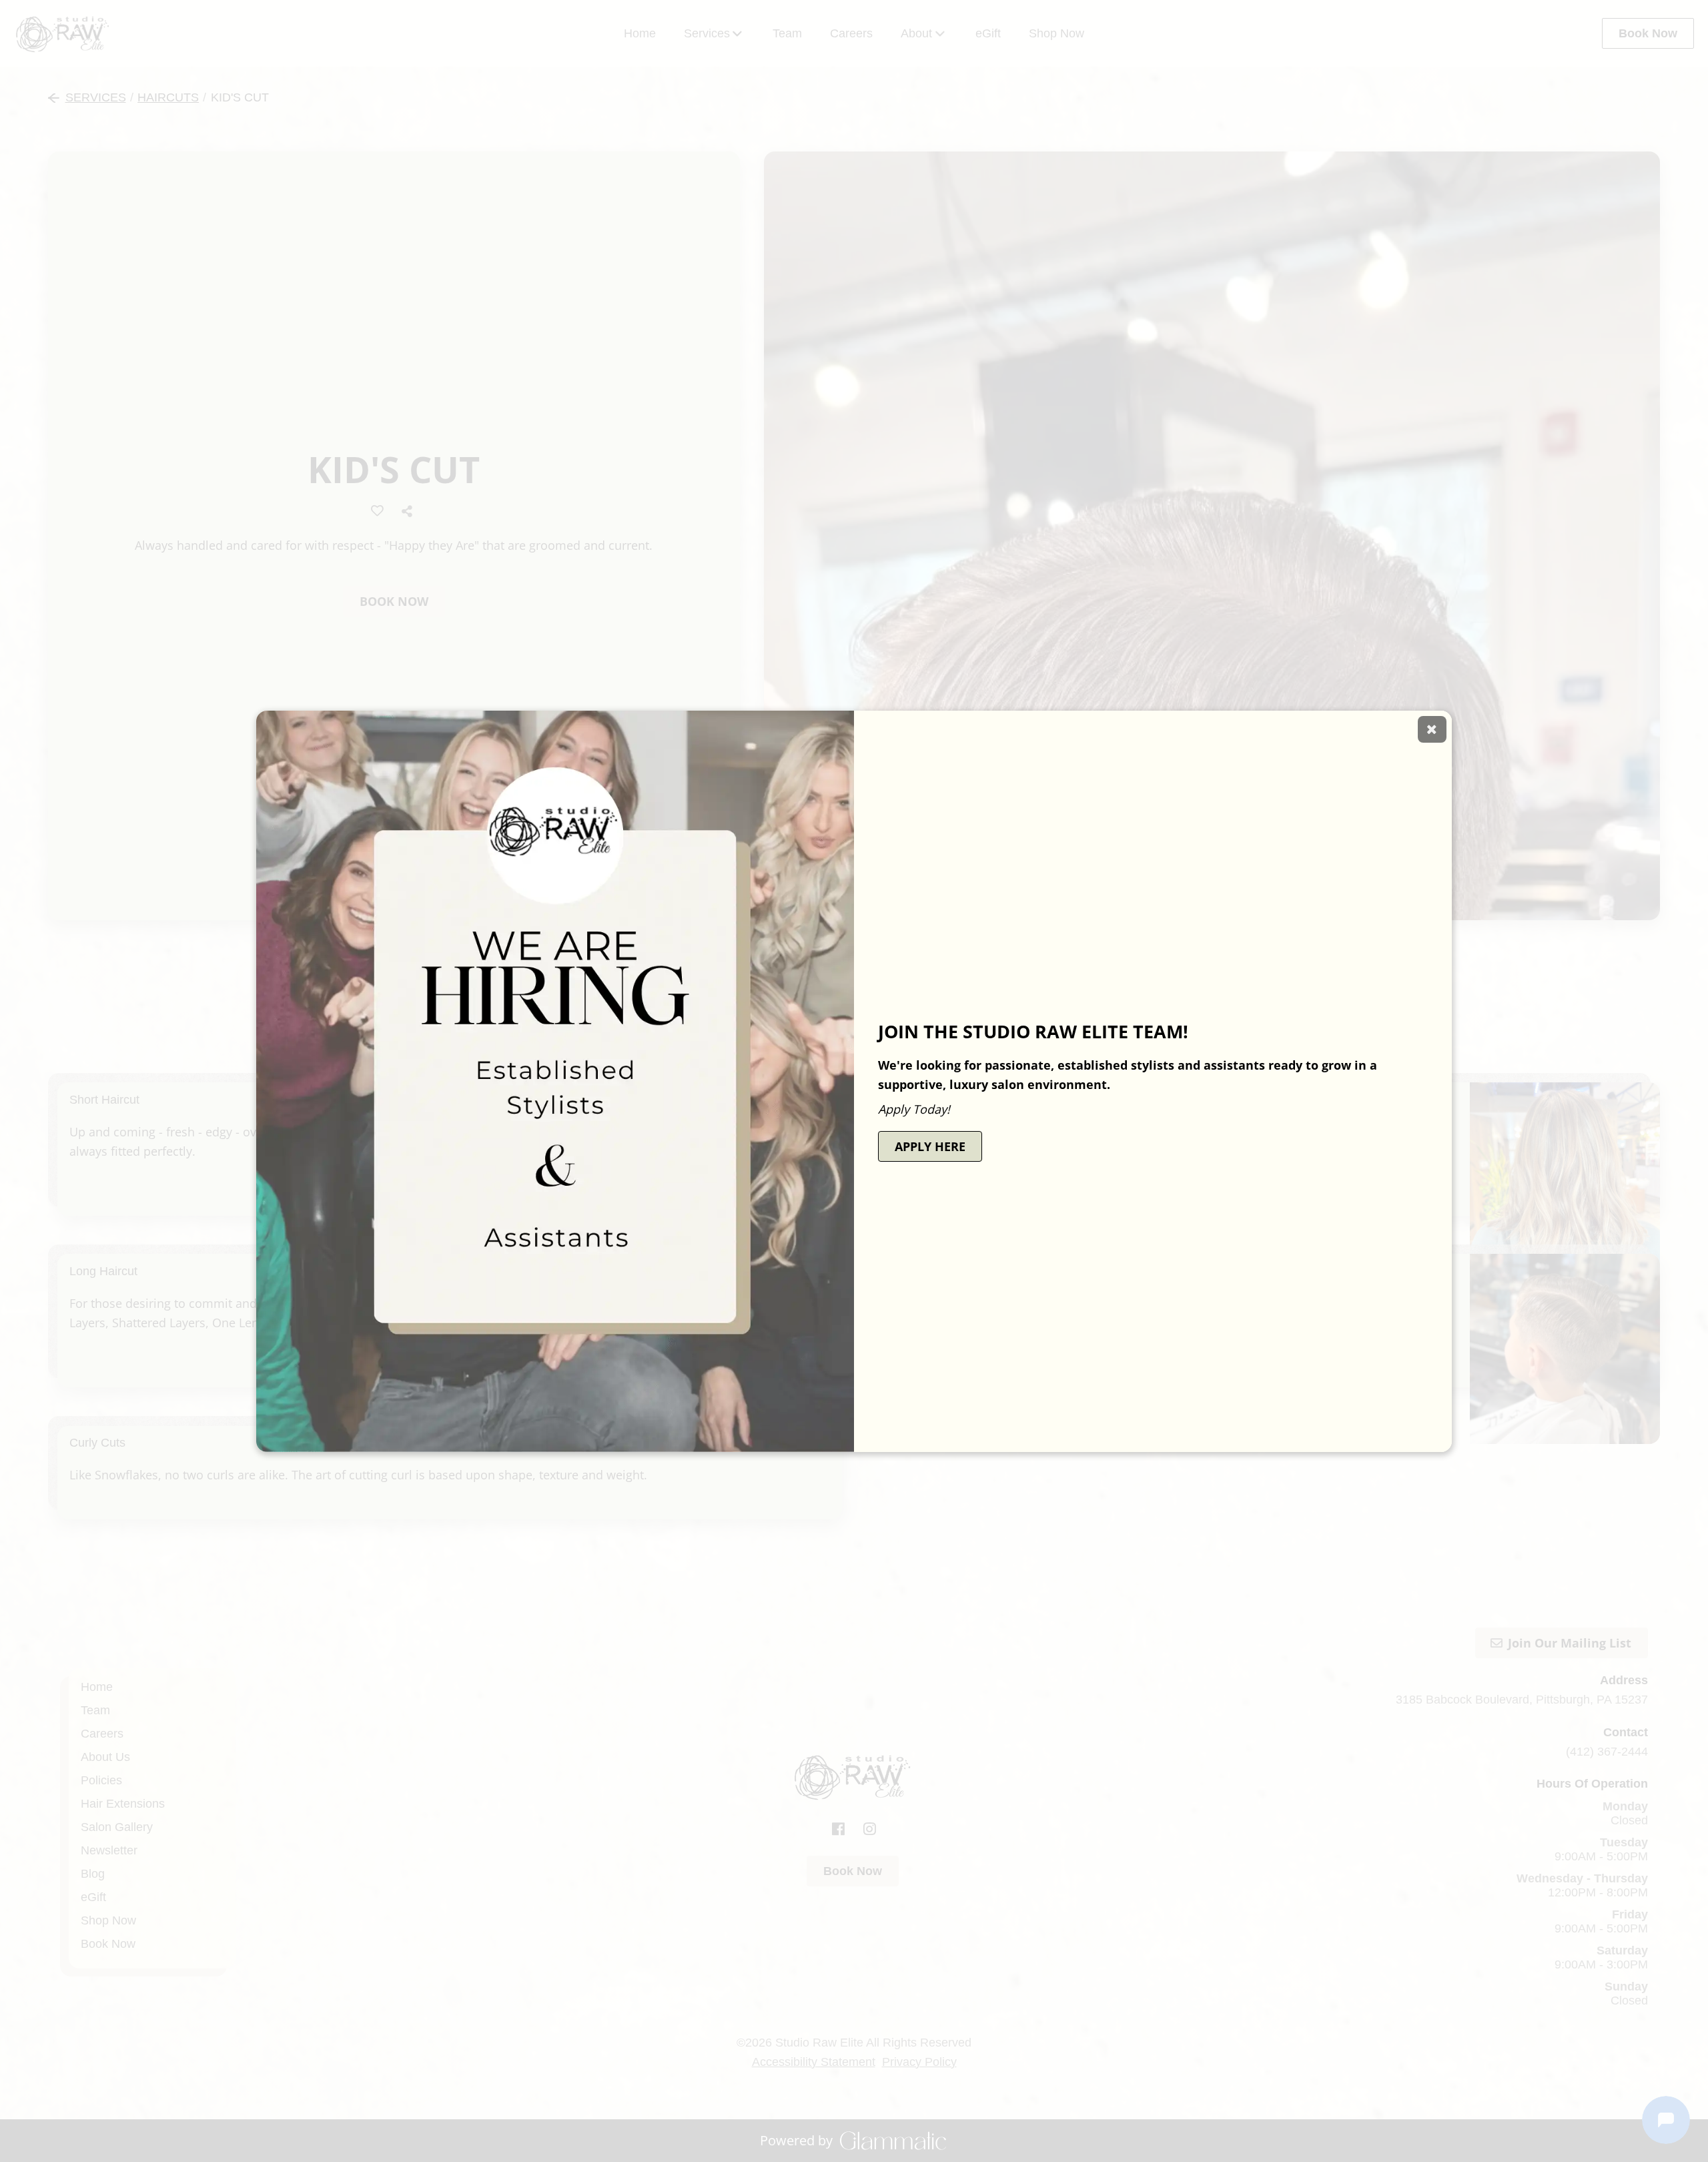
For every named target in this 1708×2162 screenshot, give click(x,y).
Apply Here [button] (930, 1146)
